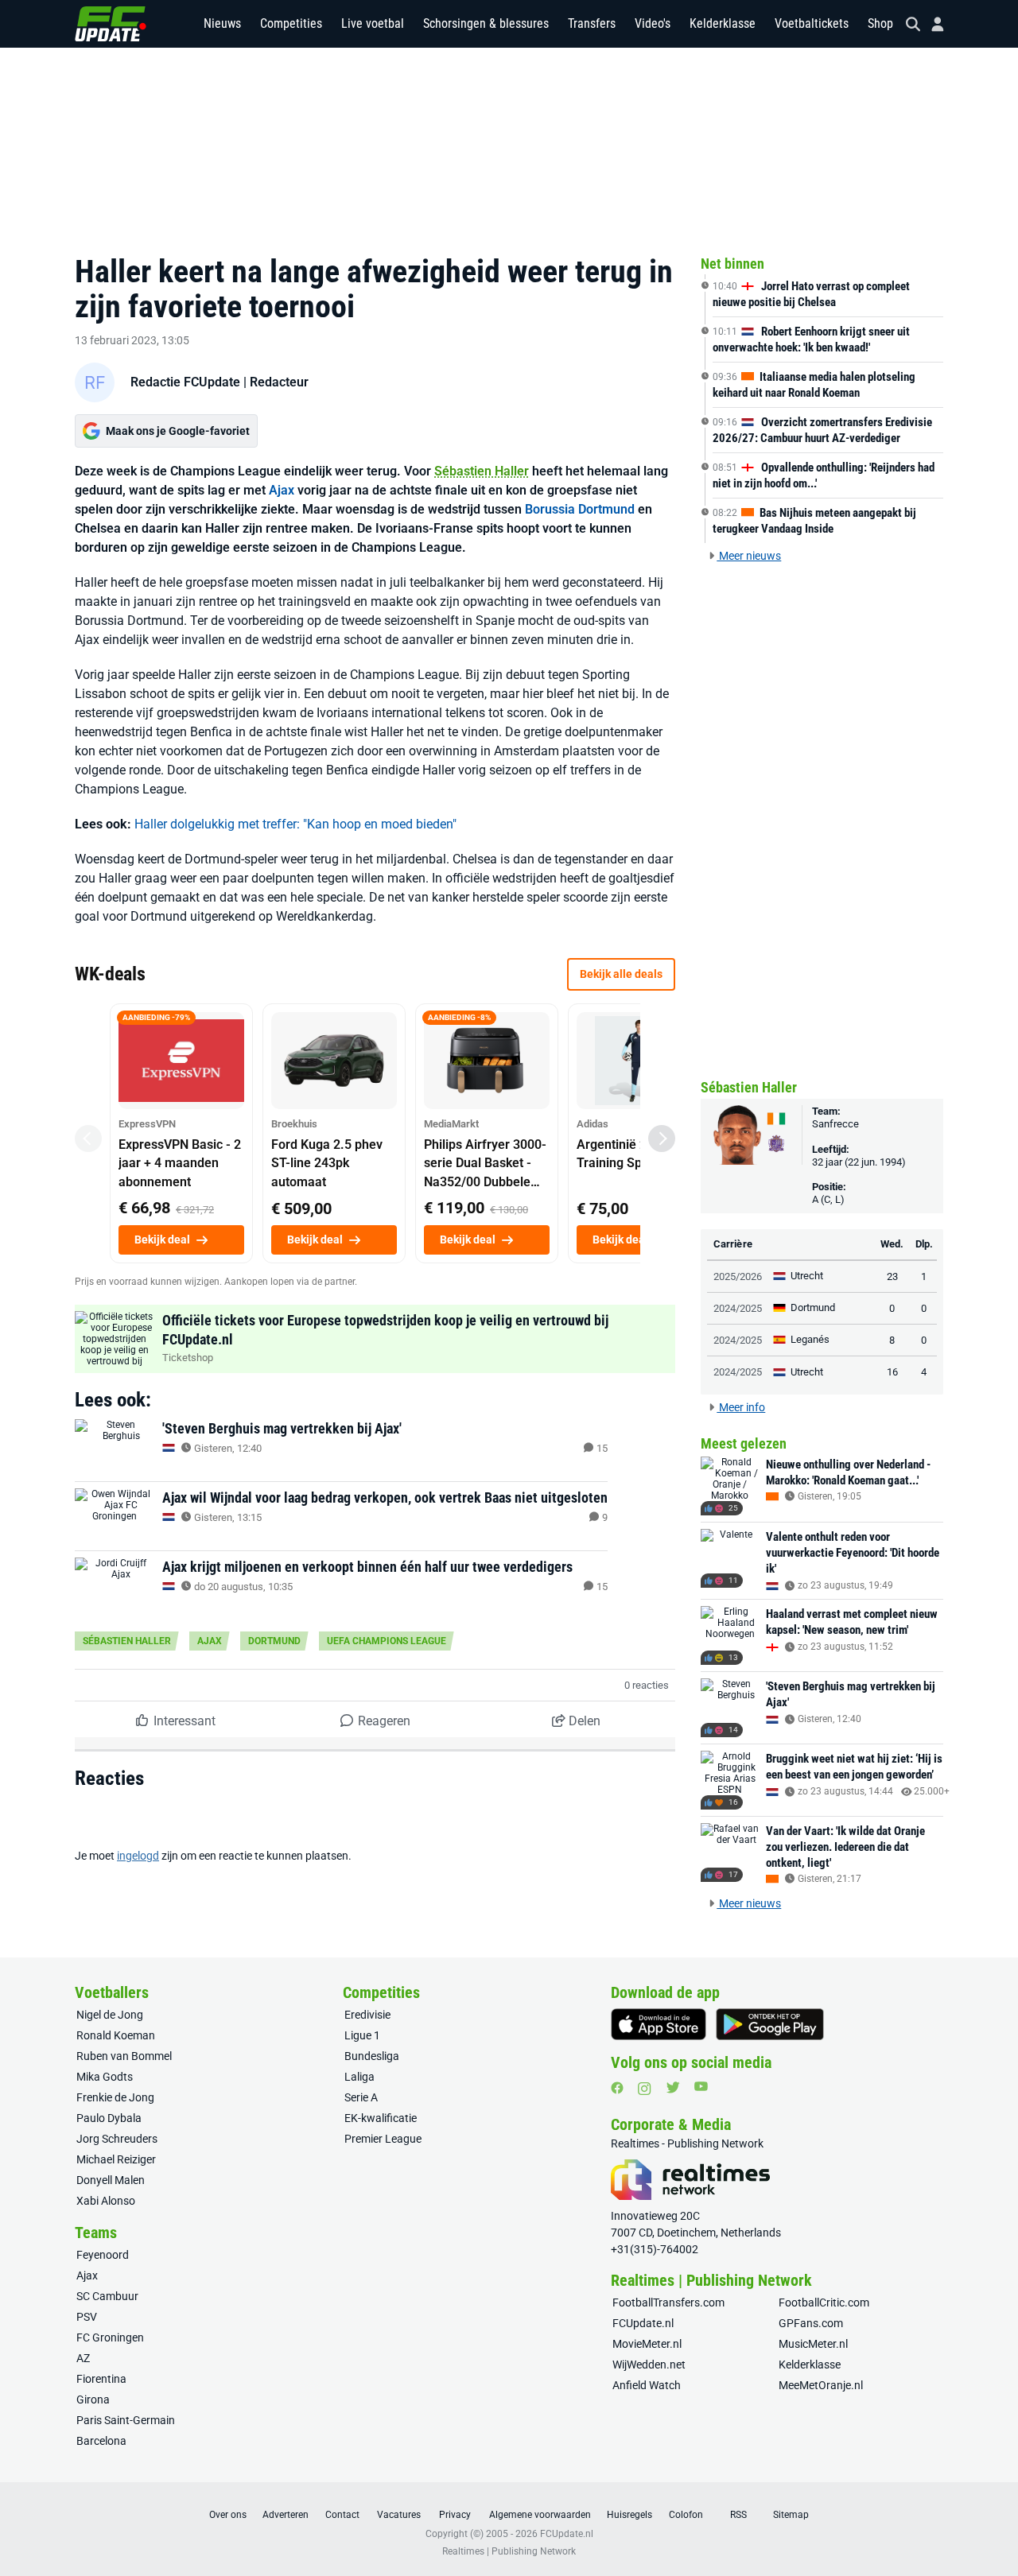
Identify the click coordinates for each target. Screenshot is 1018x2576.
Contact (342, 2515)
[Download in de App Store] (659, 2024)
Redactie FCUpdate (185, 382)
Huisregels (629, 2515)
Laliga (359, 2077)
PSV (87, 2317)
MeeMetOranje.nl (821, 2385)
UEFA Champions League (387, 1641)
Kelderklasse (723, 23)
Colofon (686, 2515)
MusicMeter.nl (813, 2344)
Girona (93, 2399)
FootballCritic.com (824, 2302)
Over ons (228, 2515)
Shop (880, 23)
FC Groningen (110, 2337)
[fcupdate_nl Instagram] (645, 2089)
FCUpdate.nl (643, 2323)
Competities (291, 23)
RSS (738, 2515)
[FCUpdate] (111, 24)
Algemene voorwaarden (540, 2515)
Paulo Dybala (109, 2118)
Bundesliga (372, 2056)
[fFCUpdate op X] (673, 2087)
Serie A (361, 2097)
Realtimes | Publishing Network (509, 2551)
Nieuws (222, 23)
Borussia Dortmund (580, 509)
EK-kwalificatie (381, 2118)
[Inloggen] (931, 24)
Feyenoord (103, 2255)
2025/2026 (738, 1276)
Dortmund (274, 1641)
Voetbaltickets (812, 23)
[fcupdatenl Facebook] (617, 2088)
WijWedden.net (649, 2365)
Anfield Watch (647, 2385)
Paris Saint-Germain (126, 2420)
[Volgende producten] (662, 1139)
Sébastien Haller (482, 471)
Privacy (455, 2515)
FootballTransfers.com (668, 2302)
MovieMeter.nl (647, 2344)
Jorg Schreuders (117, 2139)
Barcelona (101, 2441)
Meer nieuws (749, 556)
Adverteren (286, 2515)
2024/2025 (738, 1308)
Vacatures (399, 2515)
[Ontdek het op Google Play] (770, 2024)
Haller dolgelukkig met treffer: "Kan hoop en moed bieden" (295, 824)
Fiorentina (101, 2379)
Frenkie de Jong (115, 2097)
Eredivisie (367, 2015)
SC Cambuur (107, 2296)
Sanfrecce (835, 1124)
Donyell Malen (111, 2180)
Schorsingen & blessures (486, 23)
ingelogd (138, 1856)
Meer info (741, 1407)
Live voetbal (373, 23)
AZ (83, 2358)
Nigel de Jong (110, 2015)
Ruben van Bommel (124, 2056)
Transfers (592, 23)
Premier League (383, 2139)
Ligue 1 (362, 2035)
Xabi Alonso (106, 2201)
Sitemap (791, 2515)
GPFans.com (811, 2323)
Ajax (282, 490)
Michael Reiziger (116, 2159)
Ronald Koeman (116, 2035)
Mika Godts (105, 2077)
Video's (653, 23)
